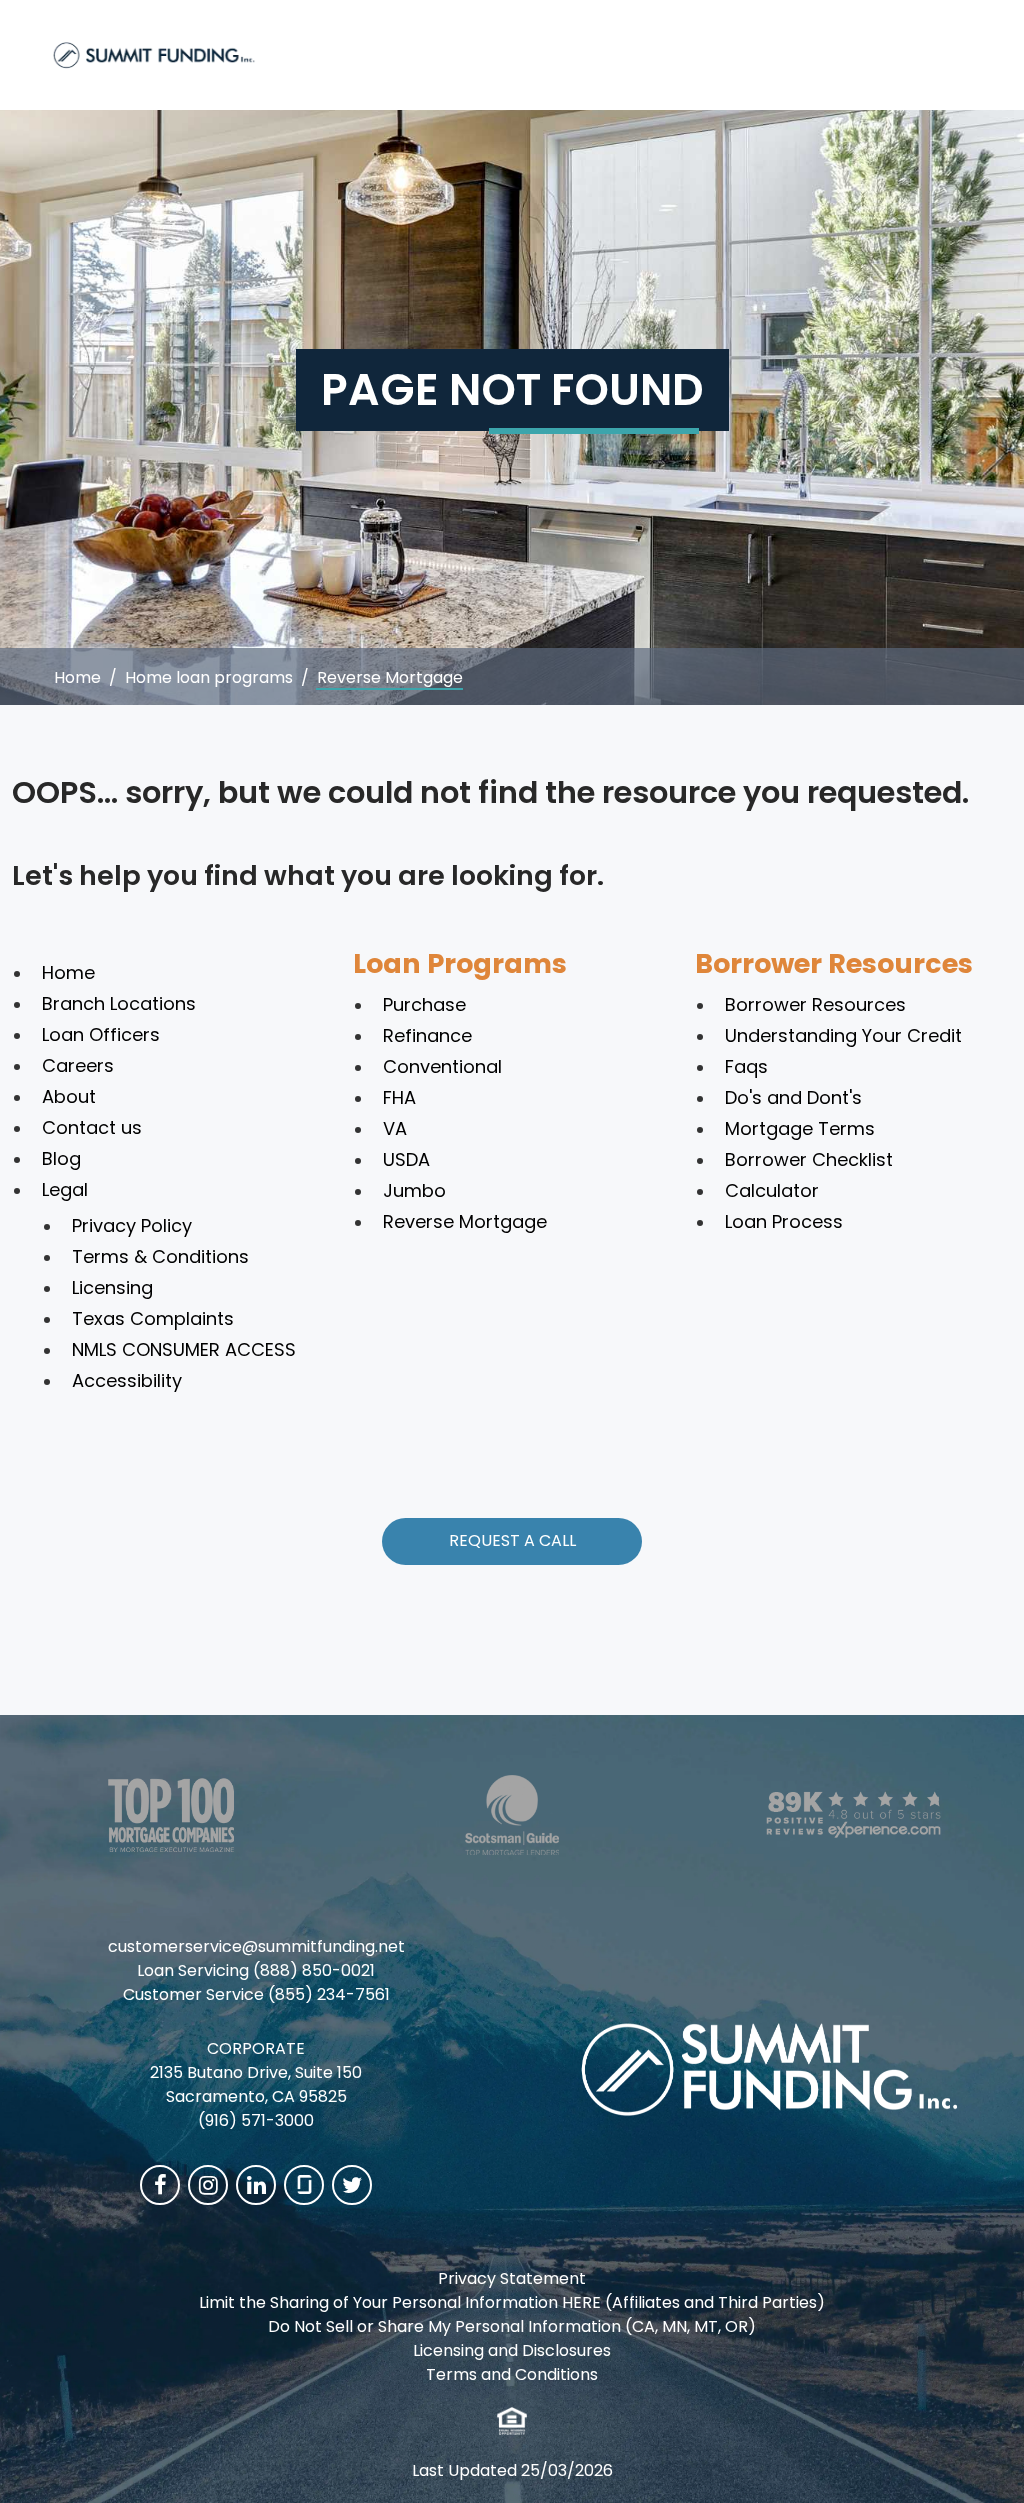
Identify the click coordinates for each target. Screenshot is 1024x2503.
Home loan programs (209, 677)
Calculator (772, 1190)
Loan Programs (460, 963)
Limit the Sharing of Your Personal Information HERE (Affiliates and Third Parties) (512, 2302)
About (69, 1096)
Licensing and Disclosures (512, 2350)
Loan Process (784, 1221)
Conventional (442, 1066)
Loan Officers (101, 1034)
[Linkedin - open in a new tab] (256, 2185)
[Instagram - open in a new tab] (208, 2185)
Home (77, 677)
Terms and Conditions (512, 2374)
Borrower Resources (834, 963)
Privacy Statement (512, 2278)
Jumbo (414, 1190)
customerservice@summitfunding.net (256, 1946)
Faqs (746, 1066)
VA (395, 1128)
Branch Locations (119, 1003)
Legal (65, 1189)
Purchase (424, 1004)
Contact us (92, 1127)
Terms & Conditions (160, 1256)
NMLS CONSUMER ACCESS (184, 1349)
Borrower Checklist (809, 1159)
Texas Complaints (153, 1318)
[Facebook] (160, 2185)
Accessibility (127, 1380)
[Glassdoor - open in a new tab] (304, 2185)
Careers (78, 1065)
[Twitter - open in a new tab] (352, 2185)
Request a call (512, 1540)
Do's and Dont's (793, 1097)
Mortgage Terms (800, 1128)
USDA (406, 1159)
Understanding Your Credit (843, 1035)
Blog (61, 1158)
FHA (399, 1097)
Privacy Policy (132, 1225)
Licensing (112, 1287)
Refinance (427, 1035)
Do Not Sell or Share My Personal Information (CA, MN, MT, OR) (512, 2326)
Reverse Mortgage (465, 1221)
